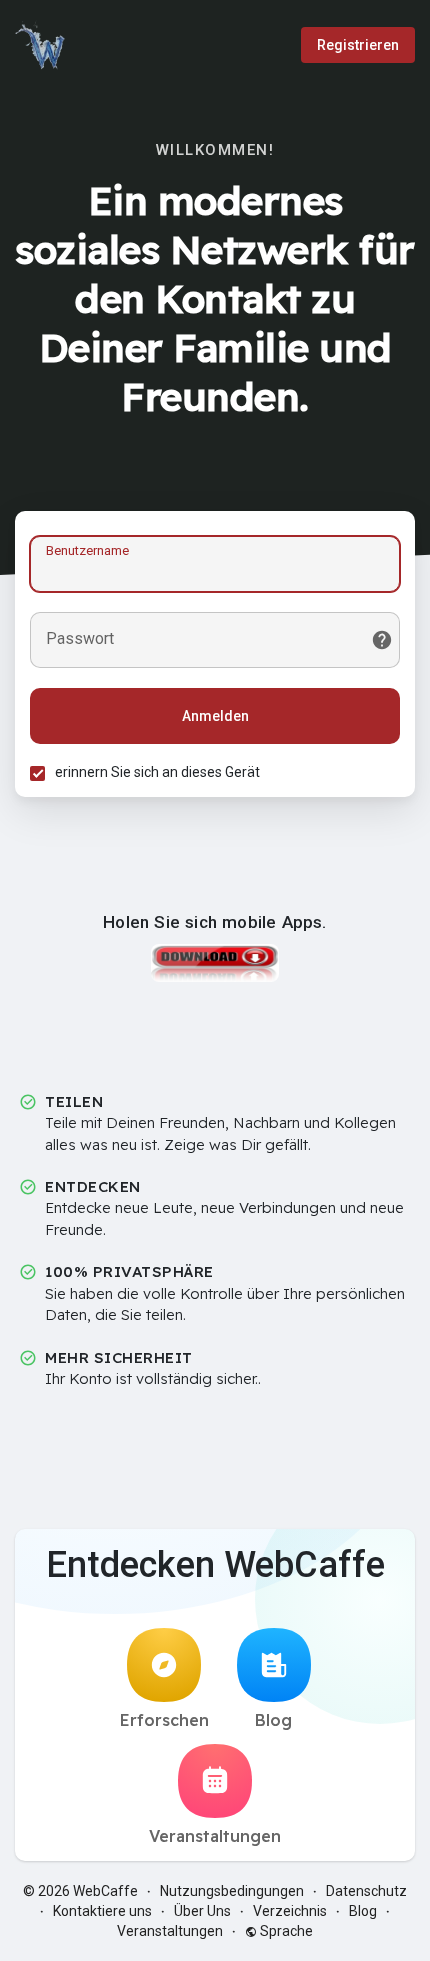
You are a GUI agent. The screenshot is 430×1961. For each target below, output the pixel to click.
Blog (273, 1720)
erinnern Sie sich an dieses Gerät (157, 772)
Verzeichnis (290, 1911)
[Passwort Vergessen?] (382, 640)
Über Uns (202, 1911)
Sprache (285, 1931)
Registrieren (358, 45)
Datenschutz (366, 1891)
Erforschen (164, 1720)
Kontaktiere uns (102, 1911)
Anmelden (215, 716)
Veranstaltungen (215, 1836)
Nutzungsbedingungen (232, 1891)
